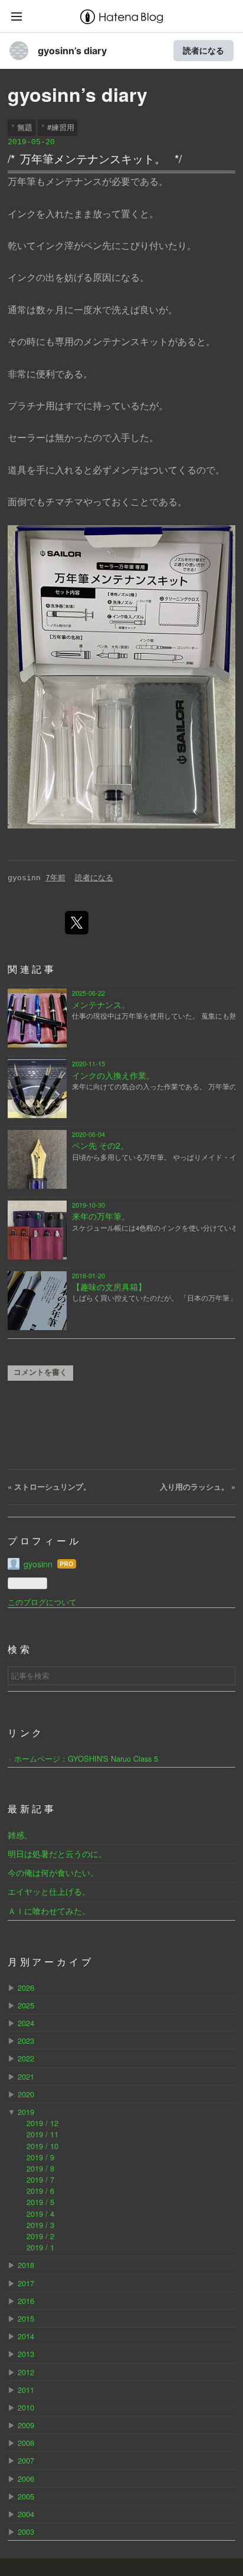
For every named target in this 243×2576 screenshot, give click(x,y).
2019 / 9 (40, 2157)
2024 (26, 2023)
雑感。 (20, 1835)
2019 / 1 (40, 2247)
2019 (26, 2112)
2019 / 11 (42, 2134)
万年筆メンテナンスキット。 (93, 158)
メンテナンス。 (101, 1004)
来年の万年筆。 (101, 1216)
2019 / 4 (40, 2214)
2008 (26, 2443)
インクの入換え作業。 (113, 1075)
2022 (26, 2058)
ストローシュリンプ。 (49, 1487)
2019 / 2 (40, 2236)
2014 (26, 2336)
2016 (26, 2301)
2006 (26, 2479)
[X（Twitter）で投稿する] (77, 923)
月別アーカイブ (51, 1963)
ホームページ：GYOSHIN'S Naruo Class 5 (86, 1758)
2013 (26, 2354)
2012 (26, 2372)
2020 (26, 2094)
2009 (26, 2425)
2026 (26, 1987)
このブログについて (42, 1602)
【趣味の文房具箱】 (109, 1287)
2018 (26, 2265)
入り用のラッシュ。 (198, 1487)
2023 (26, 2040)
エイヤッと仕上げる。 (49, 1891)
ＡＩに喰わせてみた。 (49, 1911)
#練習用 (61, 127)
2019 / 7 (40, 2179)
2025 (26, 2005)
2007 (26, 2460)
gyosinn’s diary (72, 51)
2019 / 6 (40, 2191)
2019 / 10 (42, 2146)
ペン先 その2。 (100, 1145)
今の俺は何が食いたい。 (53, 1872)
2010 (26, 2407)
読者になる (203, 50)
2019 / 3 (40, 2225)
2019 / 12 (42, 2123)
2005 (26, 2496)
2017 (26, 2283)
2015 (26, 2318)
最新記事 (32, 1810)
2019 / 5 (40, 2202)
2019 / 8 (40, 2168)
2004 (26, 2514)
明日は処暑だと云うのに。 (57, 1854)
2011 (26, 2390)
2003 (26, 2532)
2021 (26, 2076)
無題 (25, 127)
